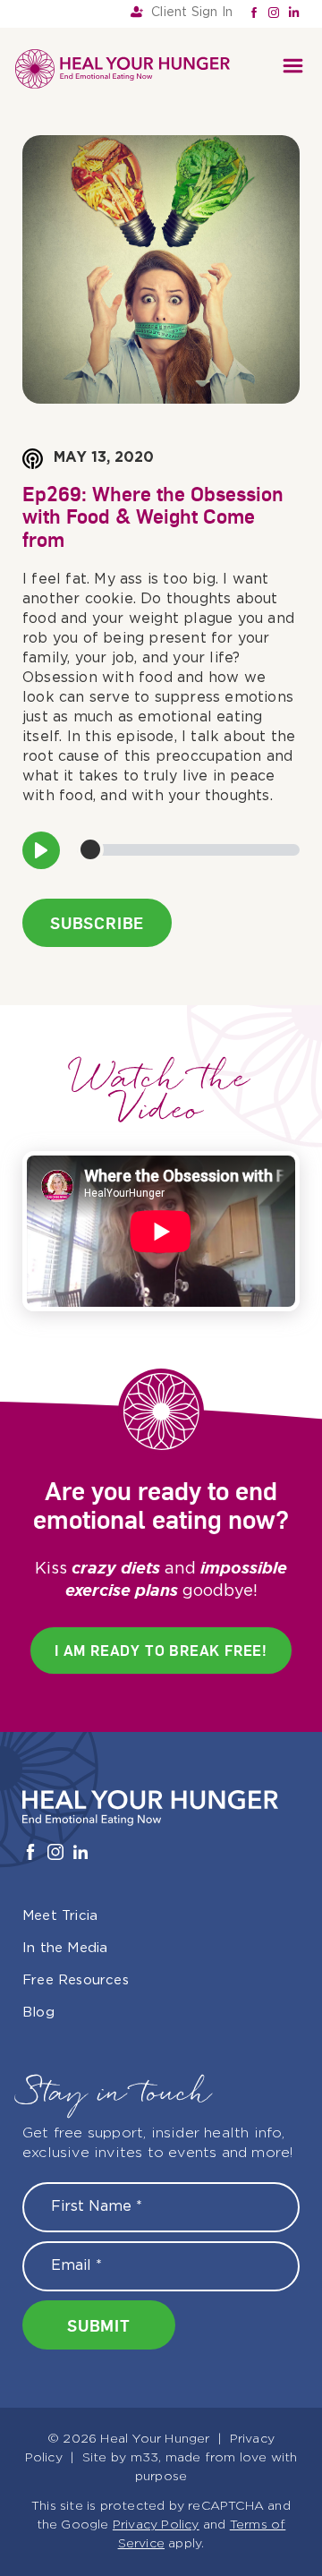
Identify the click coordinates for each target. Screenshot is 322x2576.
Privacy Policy (156, 2525)
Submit (99, 2325)
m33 (145, 2458)
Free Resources (76, 1980)
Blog (38, 2013)
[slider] (188, 850)
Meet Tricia (60, 1916)
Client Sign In (192, 13)
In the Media (65, 1948)
